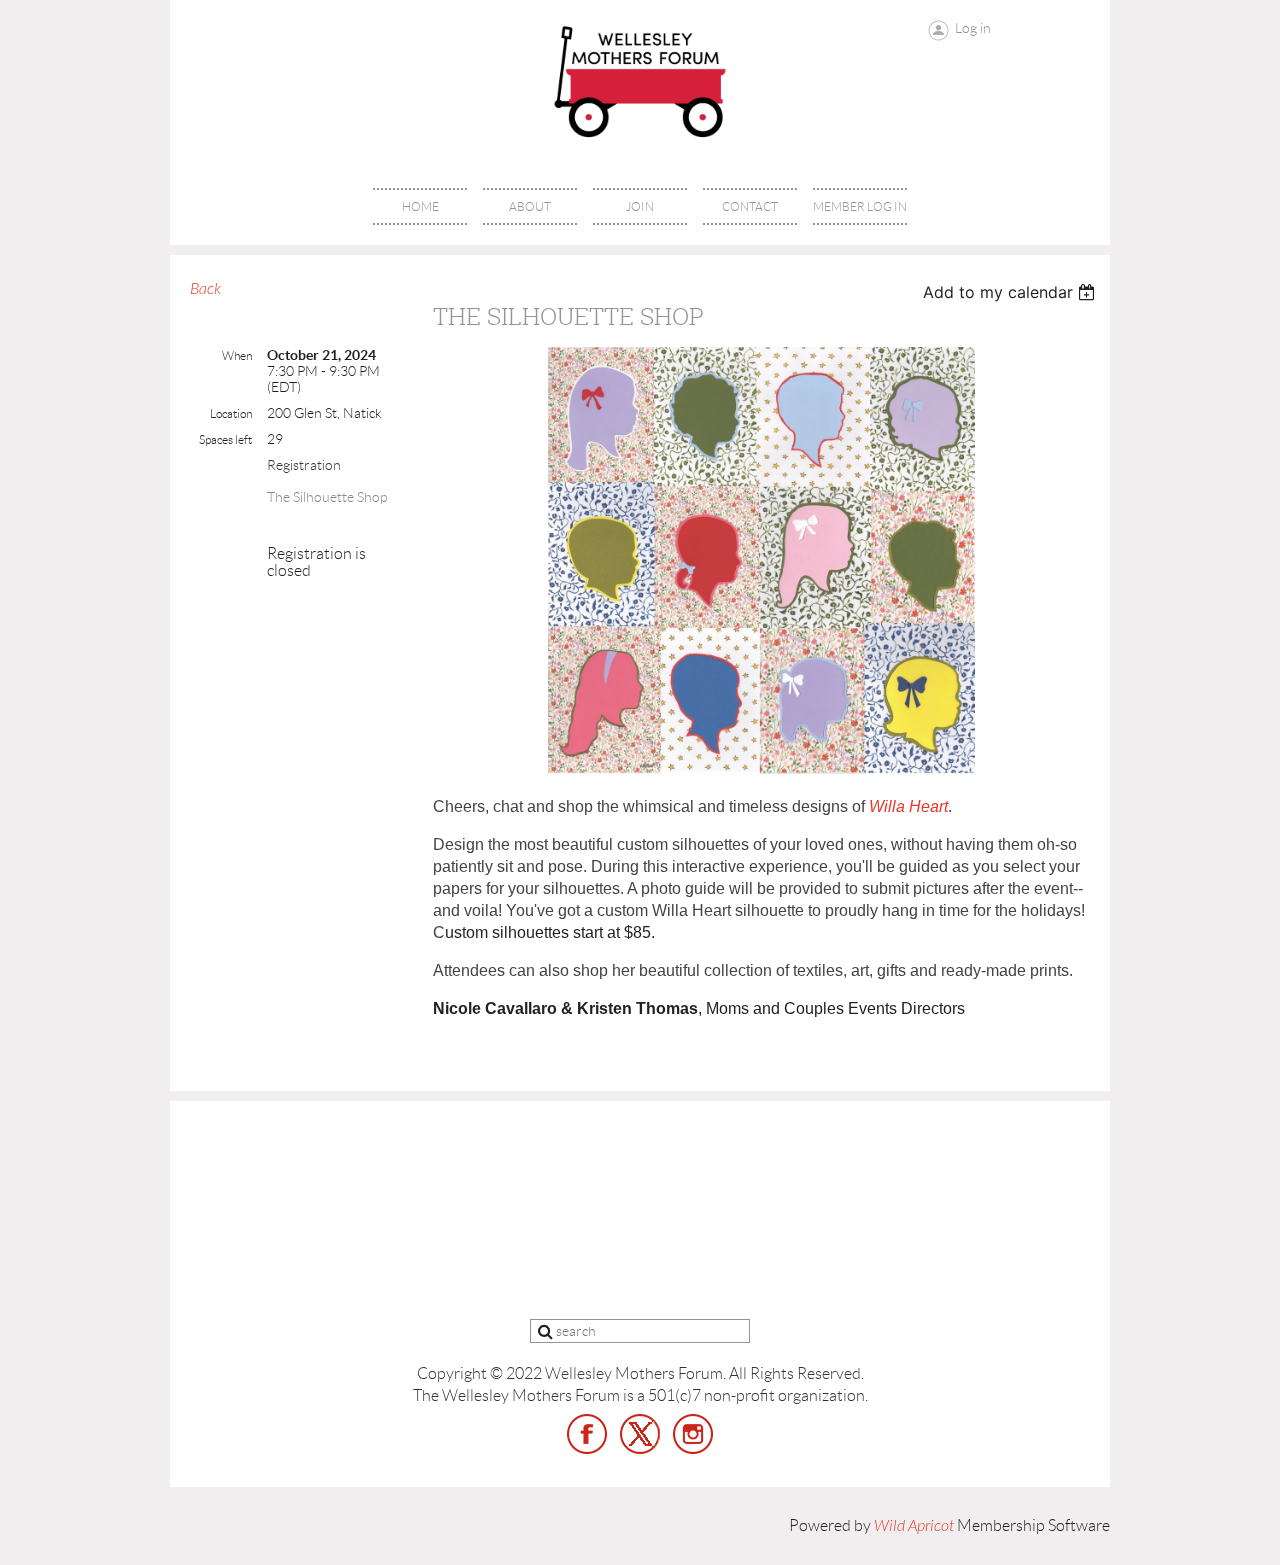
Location (231, 413)
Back (205, 289)
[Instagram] (693, 1434)
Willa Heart (908, 806)
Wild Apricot (914, 1526)
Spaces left (225, 439)
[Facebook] (587, 1434)
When (237, 355)
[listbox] (1011, 292)
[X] (640, 1434)
